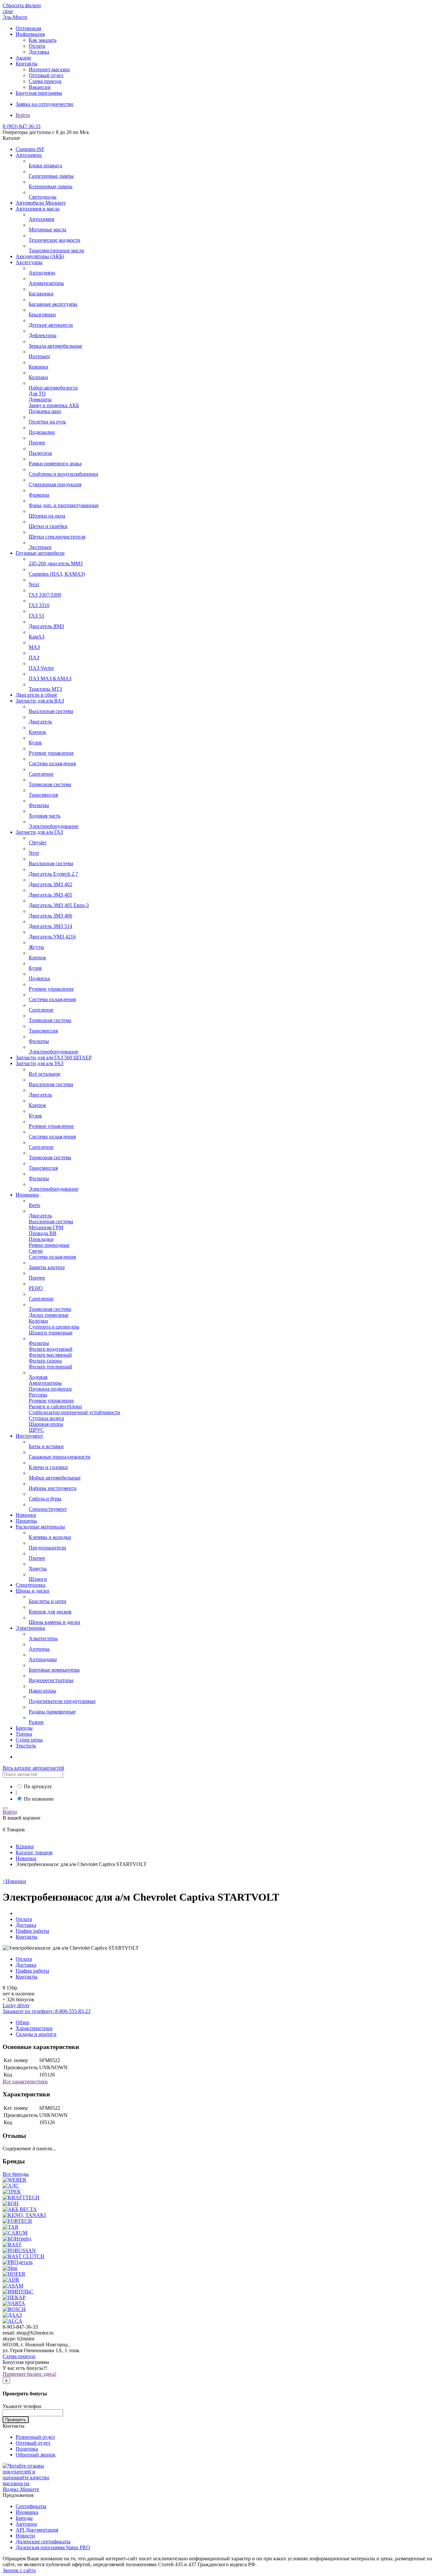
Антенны (39, 1649)
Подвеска (39, 978)
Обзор (23, 2022)
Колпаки (38, 377)
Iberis (34, 1205)
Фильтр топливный (50, 1367)
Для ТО (37, 394)
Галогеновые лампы (51, 176)
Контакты (27, 64)
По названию (39, 1799)
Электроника (30, 1628)
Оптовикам (28, 28)
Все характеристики (25, 2081)
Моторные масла (48, 230)
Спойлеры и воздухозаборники (64, 474)
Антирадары (43, 1659)
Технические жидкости (55, 240)
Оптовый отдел (46, 75)
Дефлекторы (43, 335)
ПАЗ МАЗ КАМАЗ (50, 678)
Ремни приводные (49, 1245)
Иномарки (27, 1195)
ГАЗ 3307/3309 (45, 595)
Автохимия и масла (38, 209)
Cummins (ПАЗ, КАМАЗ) (57, 574)
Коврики (39, 367)
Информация (30, 34)
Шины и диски (32, 1591)
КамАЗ (37, 637)
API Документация (37, 2530)
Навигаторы (42, 1691)
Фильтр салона (45, 1361)
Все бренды (16, 2174)
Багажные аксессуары (53, 304)
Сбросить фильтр (22, 5)
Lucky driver (16, 2005)
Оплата (37, 46)
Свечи (36, 1251)
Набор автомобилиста (53, 388)
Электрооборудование (54, 826)
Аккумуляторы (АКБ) (40, 256)
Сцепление (41, 774)
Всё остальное (45, 1074)
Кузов (35, 743)
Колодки (38, 1321)
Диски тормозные (49, 1315)
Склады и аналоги (36, 2034)
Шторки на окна (47, 516)
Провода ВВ (43, 1233)
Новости (25, 2536)
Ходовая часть (45, 816)
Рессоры (38, 1395)
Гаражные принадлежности (60, 1457)
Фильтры (39, 805)
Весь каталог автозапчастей (33, 1768)
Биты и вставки (46, 1446)
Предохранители (48, 1548)
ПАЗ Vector (41, 668)
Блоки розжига (45, 165)
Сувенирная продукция (55, 484)
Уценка (24, 1734)
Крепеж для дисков (50, 1612)
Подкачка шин (45, 411)
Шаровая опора (46, 1424)
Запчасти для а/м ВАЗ (40, 701)
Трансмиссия (43, 795)
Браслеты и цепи (48, 1601)
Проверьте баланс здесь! (30, 2374)
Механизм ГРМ (46, 1227)
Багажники (41, 294)
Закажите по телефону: (47, 2011)
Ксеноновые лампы (51, 186)
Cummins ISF (30, 149)
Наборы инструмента (53, 1488)
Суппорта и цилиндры (54, 1327)
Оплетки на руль (47, 422)
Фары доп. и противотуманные (64, 505)
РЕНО (36, 1288)
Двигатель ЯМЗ (46, 626)
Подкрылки (42, 432)
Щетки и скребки (48, 526)
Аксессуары (29, 262)
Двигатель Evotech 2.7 (53, 874)
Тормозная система (50, 784)
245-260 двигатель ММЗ (56, 563)
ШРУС (36, 1430)
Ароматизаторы (46, 283)
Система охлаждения (52, 763)
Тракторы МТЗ (45, 689)
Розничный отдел (35, 2437)
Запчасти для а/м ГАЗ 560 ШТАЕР (54, 1057)
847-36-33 (22, 126)
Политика (27, 2449)
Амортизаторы (45, 1383)
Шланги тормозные (51, 1333)
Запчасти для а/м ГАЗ (39, 832)
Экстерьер (40, 547)
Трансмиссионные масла (56, 250)
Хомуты (38, 1569)
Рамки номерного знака (55, 463)
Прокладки (41, 1239)
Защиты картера (47, 1267)
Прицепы (26, 1521)
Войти (23, 115)
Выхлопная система (51, 711)
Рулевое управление (51, 753)
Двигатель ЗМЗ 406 (50, 916)
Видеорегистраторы (51, 1680)
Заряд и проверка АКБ (54, 405)
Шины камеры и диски (55, 1622)
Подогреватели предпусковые (62, 1701)
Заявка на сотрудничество (45, 104)
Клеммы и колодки (50, 1537)
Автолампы (29, 155)
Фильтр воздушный (51, 1349)
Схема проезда (45, 81)
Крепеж (37, 732)
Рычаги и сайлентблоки (55, 1406)
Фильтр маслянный (50, 1355)
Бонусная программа (39, 93)
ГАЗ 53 (36, 616)
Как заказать (43, 40)
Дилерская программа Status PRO (53, 2547)
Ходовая (38, 1377)
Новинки (26, 1515)
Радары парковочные (52, 1712)
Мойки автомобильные (55, 1478)
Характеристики (34, 2028)
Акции (23, 58)
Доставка (39, 52)
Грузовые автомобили (40, 553)
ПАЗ (34, 658)
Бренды (24, 1728)
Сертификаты (31, 2506)
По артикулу (38, 1786)
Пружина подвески (50, 1389)
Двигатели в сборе (36, 695)
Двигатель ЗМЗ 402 (50, 884)
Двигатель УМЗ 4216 (52, 937)
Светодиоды (43, 197)
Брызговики (42, 314)
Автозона (26, 2524)
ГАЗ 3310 (39, 605)
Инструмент (29, 1436)
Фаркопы (39, 495)
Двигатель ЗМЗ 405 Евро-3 (59, 905)
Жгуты (36, 947)
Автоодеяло (42, 273)
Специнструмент (48, 1509)
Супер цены (29, 1740)
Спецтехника (31, 1585)
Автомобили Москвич (41, 203)
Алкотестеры (43, 1638)
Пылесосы (40, 453)
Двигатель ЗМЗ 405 (50, 895)
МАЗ (34, 647)
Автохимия (41, 219)
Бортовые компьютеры (54, 1670)
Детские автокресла (51, 325)
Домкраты (40, 399)
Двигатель (40, 722)
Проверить (16, 2420)
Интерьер (39, 356)
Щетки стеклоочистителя (57, 537)
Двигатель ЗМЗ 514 (50, 926)
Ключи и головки (48, 1467)
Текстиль (26, 1746)
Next (34, 584)
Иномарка (27, 2512)
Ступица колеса (46, 1418)
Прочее (37, 443)
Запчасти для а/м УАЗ (40, 1063)
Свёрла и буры (45, 1499)
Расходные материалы (40, 1527)
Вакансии (40, 87)
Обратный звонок (36, 2455)
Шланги (38, 1579)
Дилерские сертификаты (43, 2542)
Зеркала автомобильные (56, 346)
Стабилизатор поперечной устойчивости (74, 1412)
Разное (36, 1722)
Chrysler (38, 842)
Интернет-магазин (49, 69)
